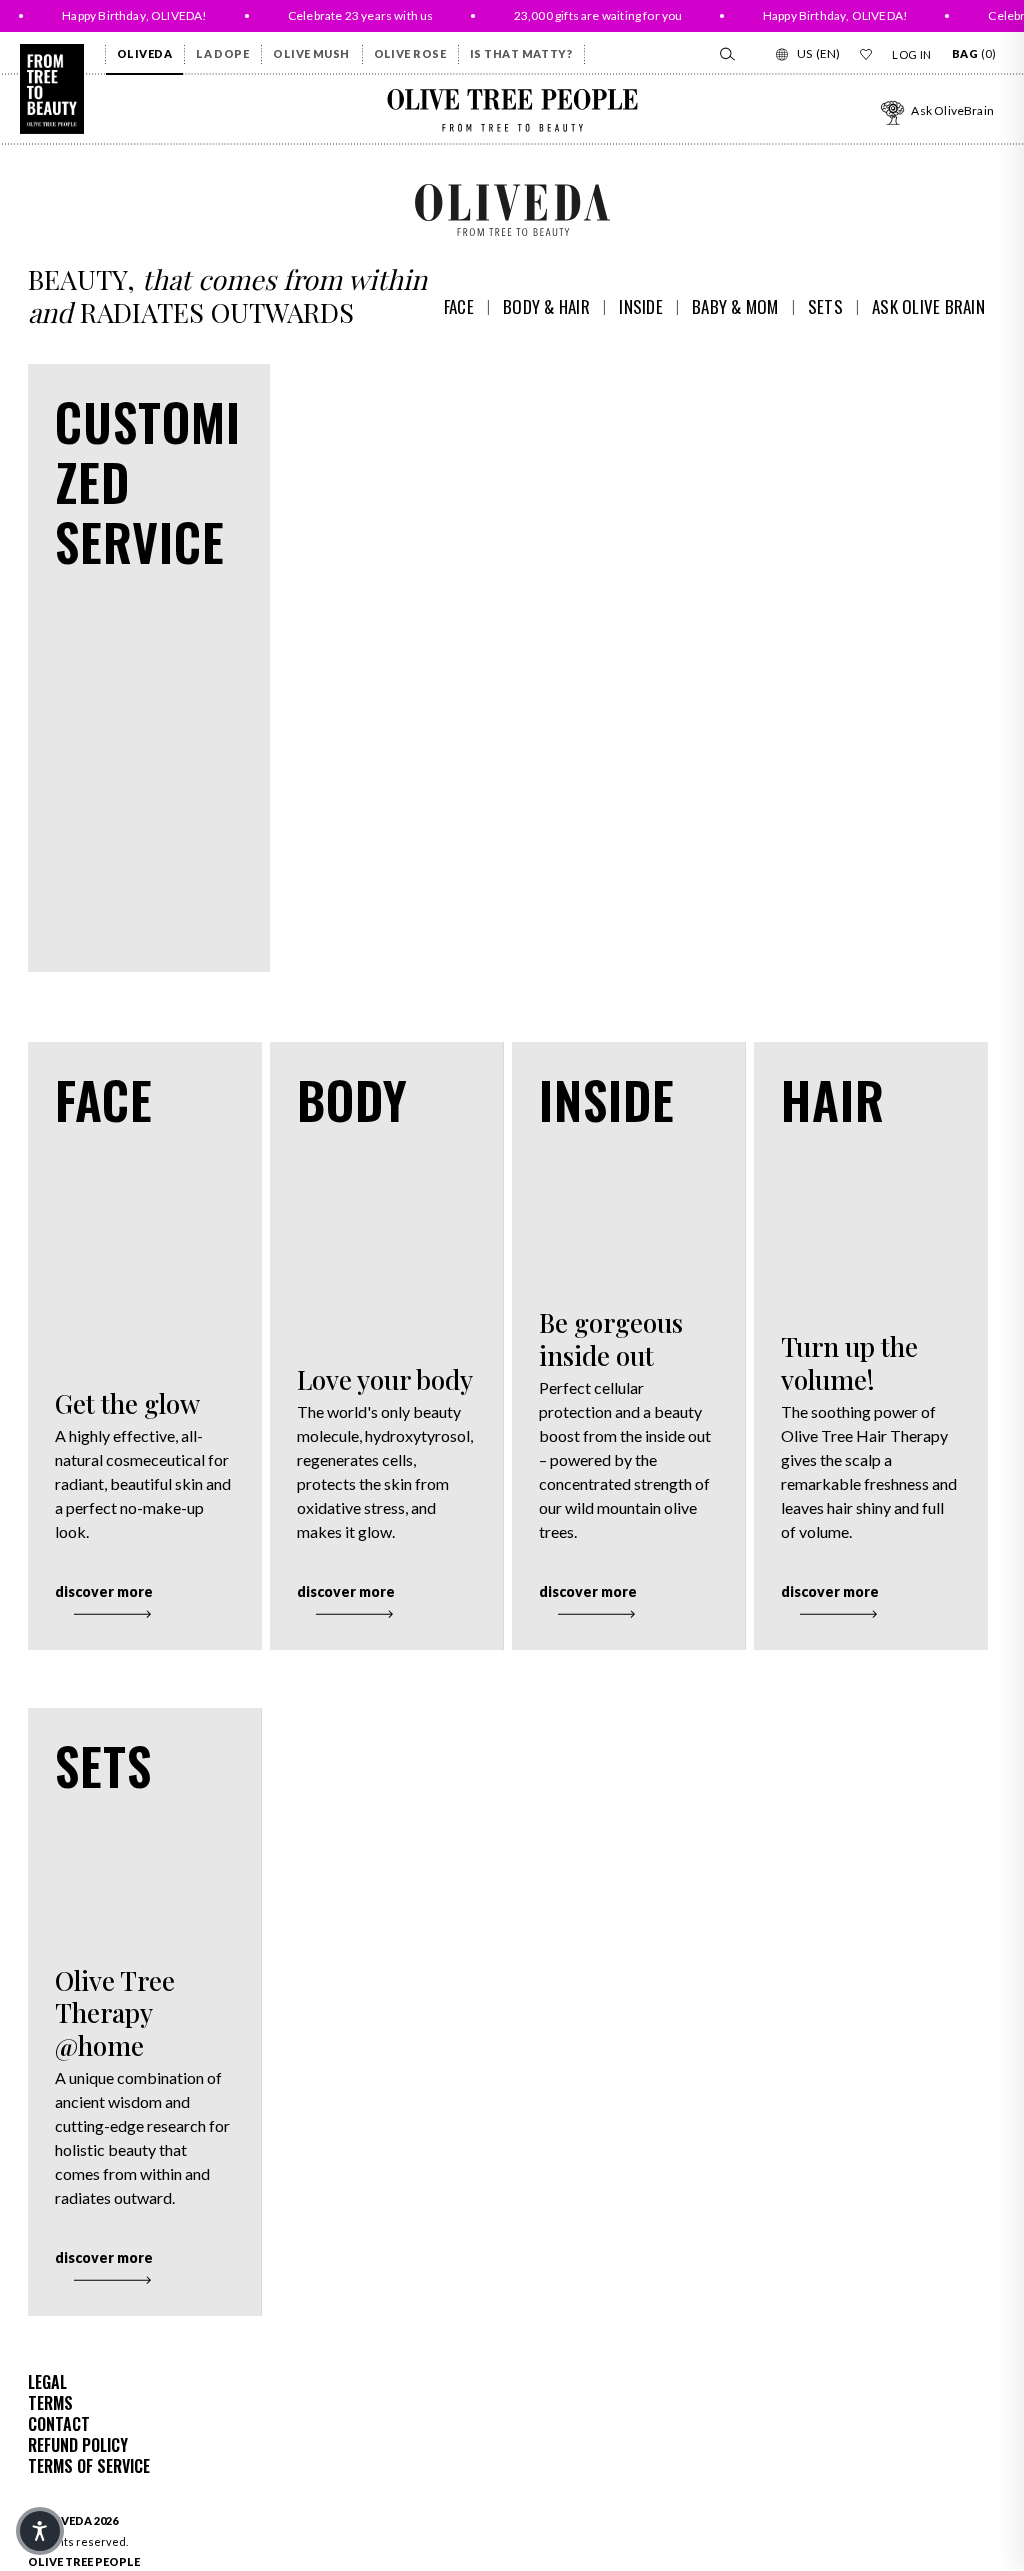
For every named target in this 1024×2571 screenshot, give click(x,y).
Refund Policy (78, 2445)
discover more (104, 1591)
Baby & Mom (735, 306)
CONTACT (59, 2424)
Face (459, 306)
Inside (641, 306)
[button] (40, 2531)
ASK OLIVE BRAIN (928, 306)
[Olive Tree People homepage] (52, 89)
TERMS (50, 2403)
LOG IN (912, 54)
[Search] (726, 54)
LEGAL (47, 2382)
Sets (825, 306)
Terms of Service (89, 2466)
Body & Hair (546, 306)
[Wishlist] (866, 54)
